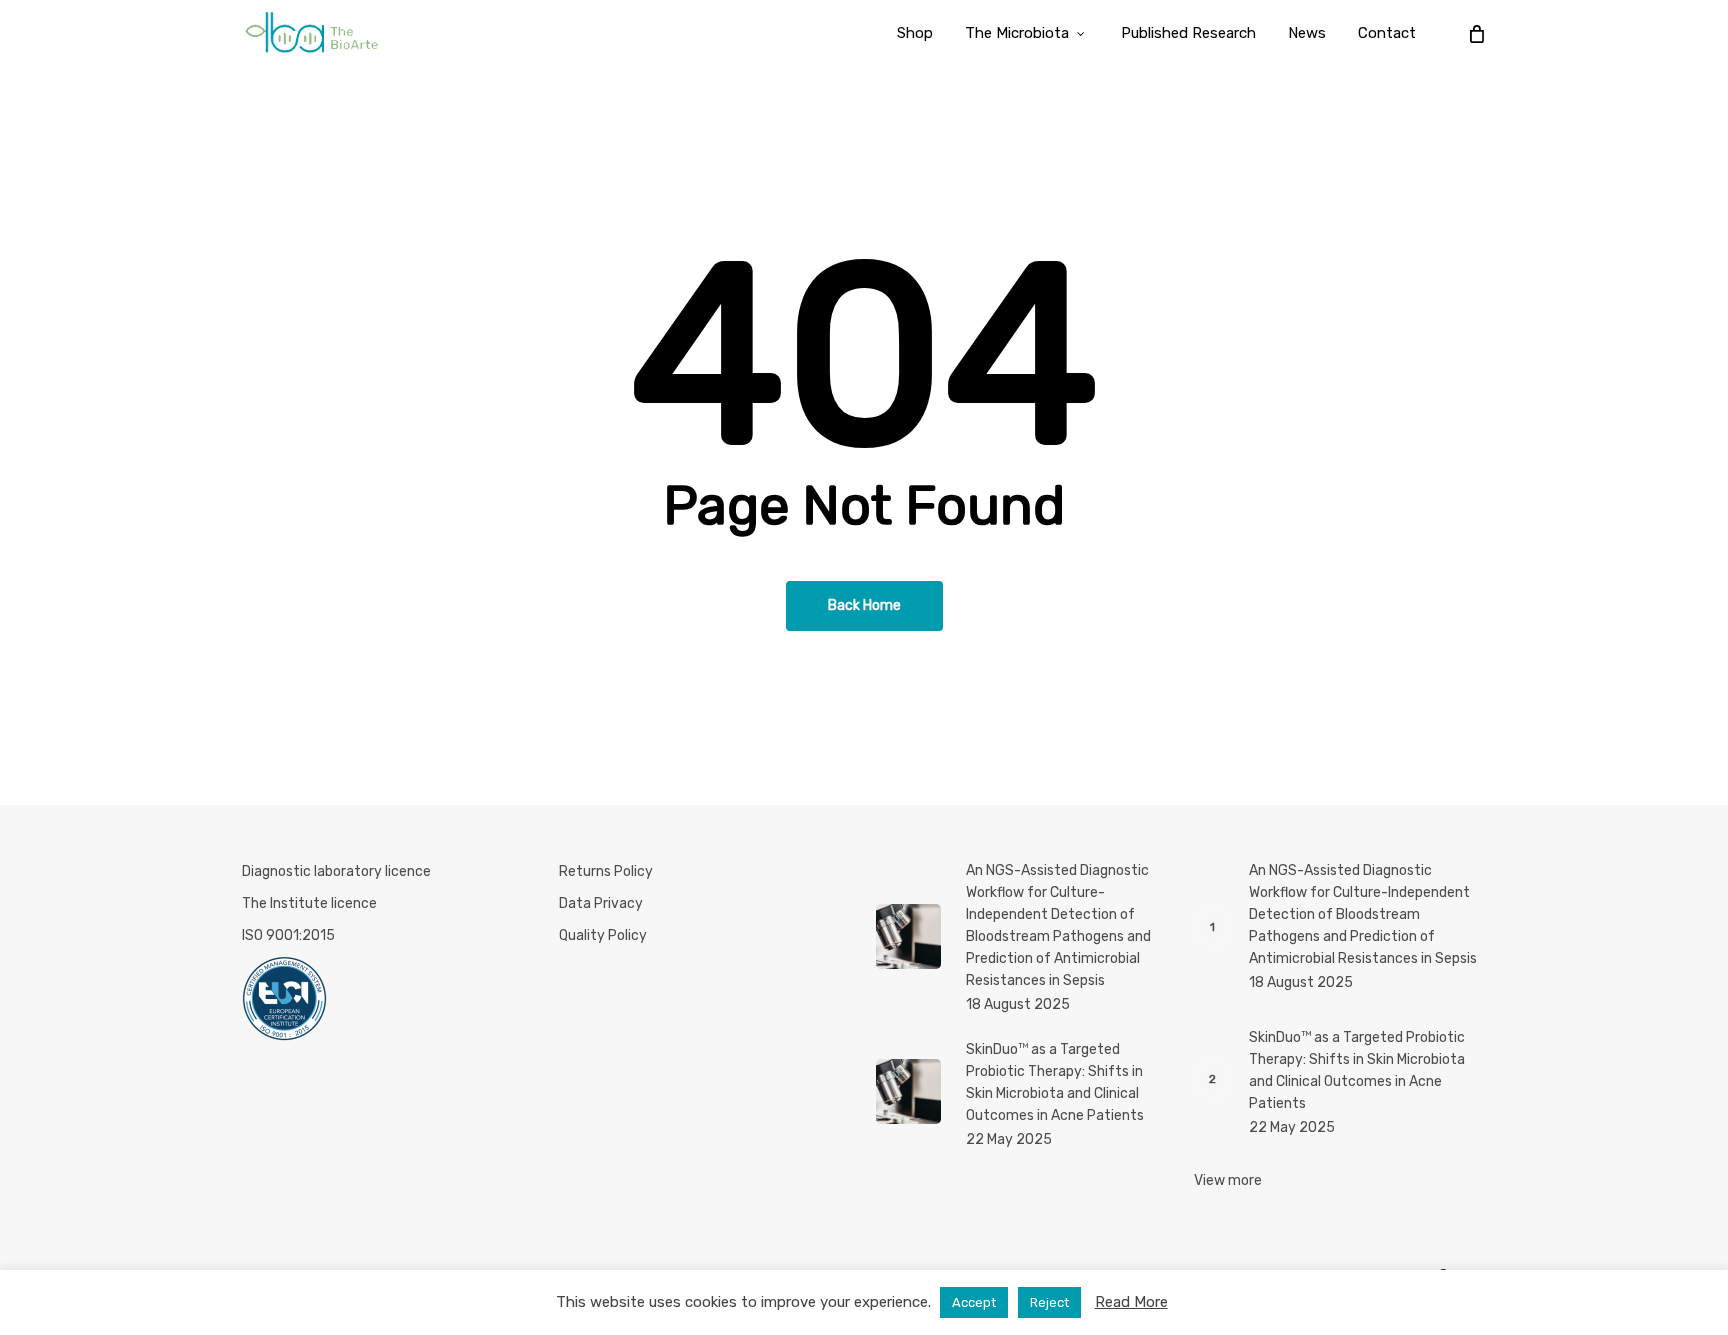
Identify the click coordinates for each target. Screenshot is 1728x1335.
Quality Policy (603, 935)
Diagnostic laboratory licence (336, 871)
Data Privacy (601, 903)
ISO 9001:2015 (288, 935)
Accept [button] (974, 1302)
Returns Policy (606, 871)
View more (1228, 1180)
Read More (1131, 1302)
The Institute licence (309, 903)
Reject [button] (1049, 1302)
